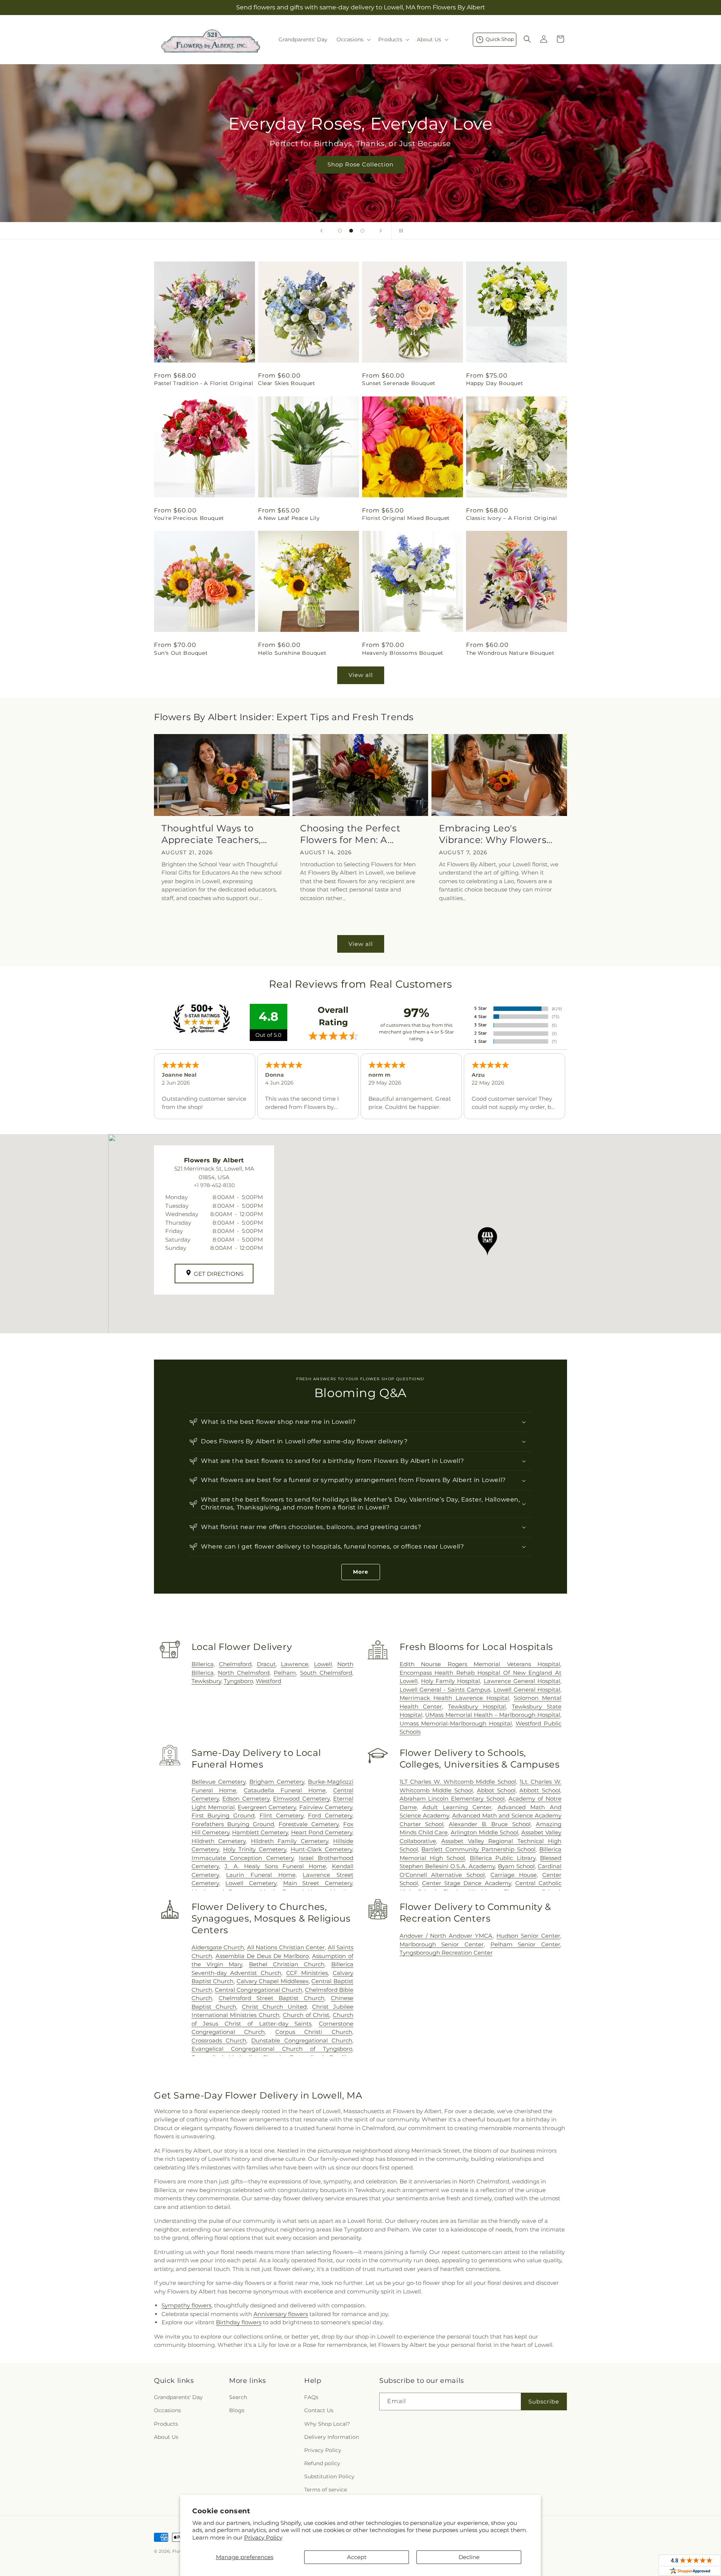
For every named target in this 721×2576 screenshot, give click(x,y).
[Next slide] (381, 231)
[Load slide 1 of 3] (340, 231)
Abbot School (496, 1790)
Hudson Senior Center (528, 1936)
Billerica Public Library (503, 1858)
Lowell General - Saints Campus (445, 1690)
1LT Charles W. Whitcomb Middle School (458, 1782)
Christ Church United (274, 2007)
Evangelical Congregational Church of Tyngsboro (272, 2049)
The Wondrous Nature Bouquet (510, 653)
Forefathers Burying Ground (233, 1824)
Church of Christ (306, 2015)
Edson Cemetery (246, 1799)
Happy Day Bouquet (495, 383)
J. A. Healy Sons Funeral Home (275, 1866)
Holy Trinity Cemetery (255, 1849)
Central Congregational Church (259, 1990)
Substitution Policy (329, 2476)
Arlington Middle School (484, 1832)
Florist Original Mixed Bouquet (406, 518)
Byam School (516, 1866)
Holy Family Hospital (450, 1681)
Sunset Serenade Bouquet (399, 383)
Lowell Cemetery (251, 1883)
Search (238, 2397)
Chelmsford (235, 1664)
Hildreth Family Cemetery (290, 1841)
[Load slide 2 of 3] (351, 231)
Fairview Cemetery (326, 1807)
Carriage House (514, 1875)
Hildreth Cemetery (219, 1841)
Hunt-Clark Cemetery (321, 1849)
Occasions (167, 2410)
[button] (353, 39)
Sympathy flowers (186, 2305)
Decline (469, 2557)
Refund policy (322, 2463)
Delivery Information (332, 2437)
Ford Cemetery (330, 1815)
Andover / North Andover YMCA (446, 1936)
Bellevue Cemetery (219, 1782)
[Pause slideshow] (400, 231)
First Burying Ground (223, 1815)
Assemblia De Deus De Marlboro (262, 1956)
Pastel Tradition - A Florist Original (204, 383)
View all (361, 675)
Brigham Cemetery (277, 1782)
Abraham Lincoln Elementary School (452, 1799)
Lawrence (295, 1664)
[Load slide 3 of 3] (362, 231)
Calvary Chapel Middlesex (273, 1981)
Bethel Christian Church (287, 1964)
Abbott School (540, 1790)
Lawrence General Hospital (522, 1681)
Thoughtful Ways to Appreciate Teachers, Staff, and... (211, 834)
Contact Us (319, 2410)
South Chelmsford (326, 1673)
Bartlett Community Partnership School (478, 1849)
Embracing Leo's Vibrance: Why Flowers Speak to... (493, 834)
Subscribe (544, 2401)
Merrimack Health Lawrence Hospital (454, 1698)
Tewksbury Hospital (477, 1707)
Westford (268, 1681)
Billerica (203, 1664)
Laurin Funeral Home (261, 1875)
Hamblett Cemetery (260, 1832)
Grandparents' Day (178, 2397)
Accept (357, 2557)
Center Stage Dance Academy (467, 1883)
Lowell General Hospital (527, 1690)
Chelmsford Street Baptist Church (272, 1998)
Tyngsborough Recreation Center (446, 1953)
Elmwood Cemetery (301, 1799)
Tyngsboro (238, 1681)
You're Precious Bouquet (189, 518)
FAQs (311, 2397)
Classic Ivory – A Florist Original (511, 518)
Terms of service (326, 2490)
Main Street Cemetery (318, 1883)
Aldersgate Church (218, 1947)
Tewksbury (206, 1681)
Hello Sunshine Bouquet (292, 653)
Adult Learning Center (457, 1807)
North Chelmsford (244, 1673)
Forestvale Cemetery (308, 1824)
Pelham (285, 1673)
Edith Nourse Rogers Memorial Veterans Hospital (480, 1664)
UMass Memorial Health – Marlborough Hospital (493, 1715)
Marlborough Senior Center (442, 1944)
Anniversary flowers (281, 2314)
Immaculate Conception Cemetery (243, 1858)
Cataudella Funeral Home (285, 1790)
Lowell (323, 1664)
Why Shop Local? (327, 2424)
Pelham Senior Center (525, 1944)
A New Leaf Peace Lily (289, 518)
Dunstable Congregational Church (302, 2040)
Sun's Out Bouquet (181, 653)
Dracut (266, 1664)
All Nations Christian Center (286, 1947)
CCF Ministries (307, 1973)
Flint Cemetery (281, 1815)
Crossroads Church (219, 2040)
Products (166, 2424)
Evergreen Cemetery (267, 1807)
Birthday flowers (239, 2322)
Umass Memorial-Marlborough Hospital (456, 1723)
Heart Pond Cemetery (322, 1832)
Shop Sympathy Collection (360, 176)
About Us (166, 2437)
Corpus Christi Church (314, 2032)
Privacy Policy (263, 2537)
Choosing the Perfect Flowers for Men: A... (350, 834)
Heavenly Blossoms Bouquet (403, 653)
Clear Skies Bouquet (287, 383)
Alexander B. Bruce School (489, 1824)
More (361, 1572)
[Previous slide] (321, 231)
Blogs (237, 2410)
